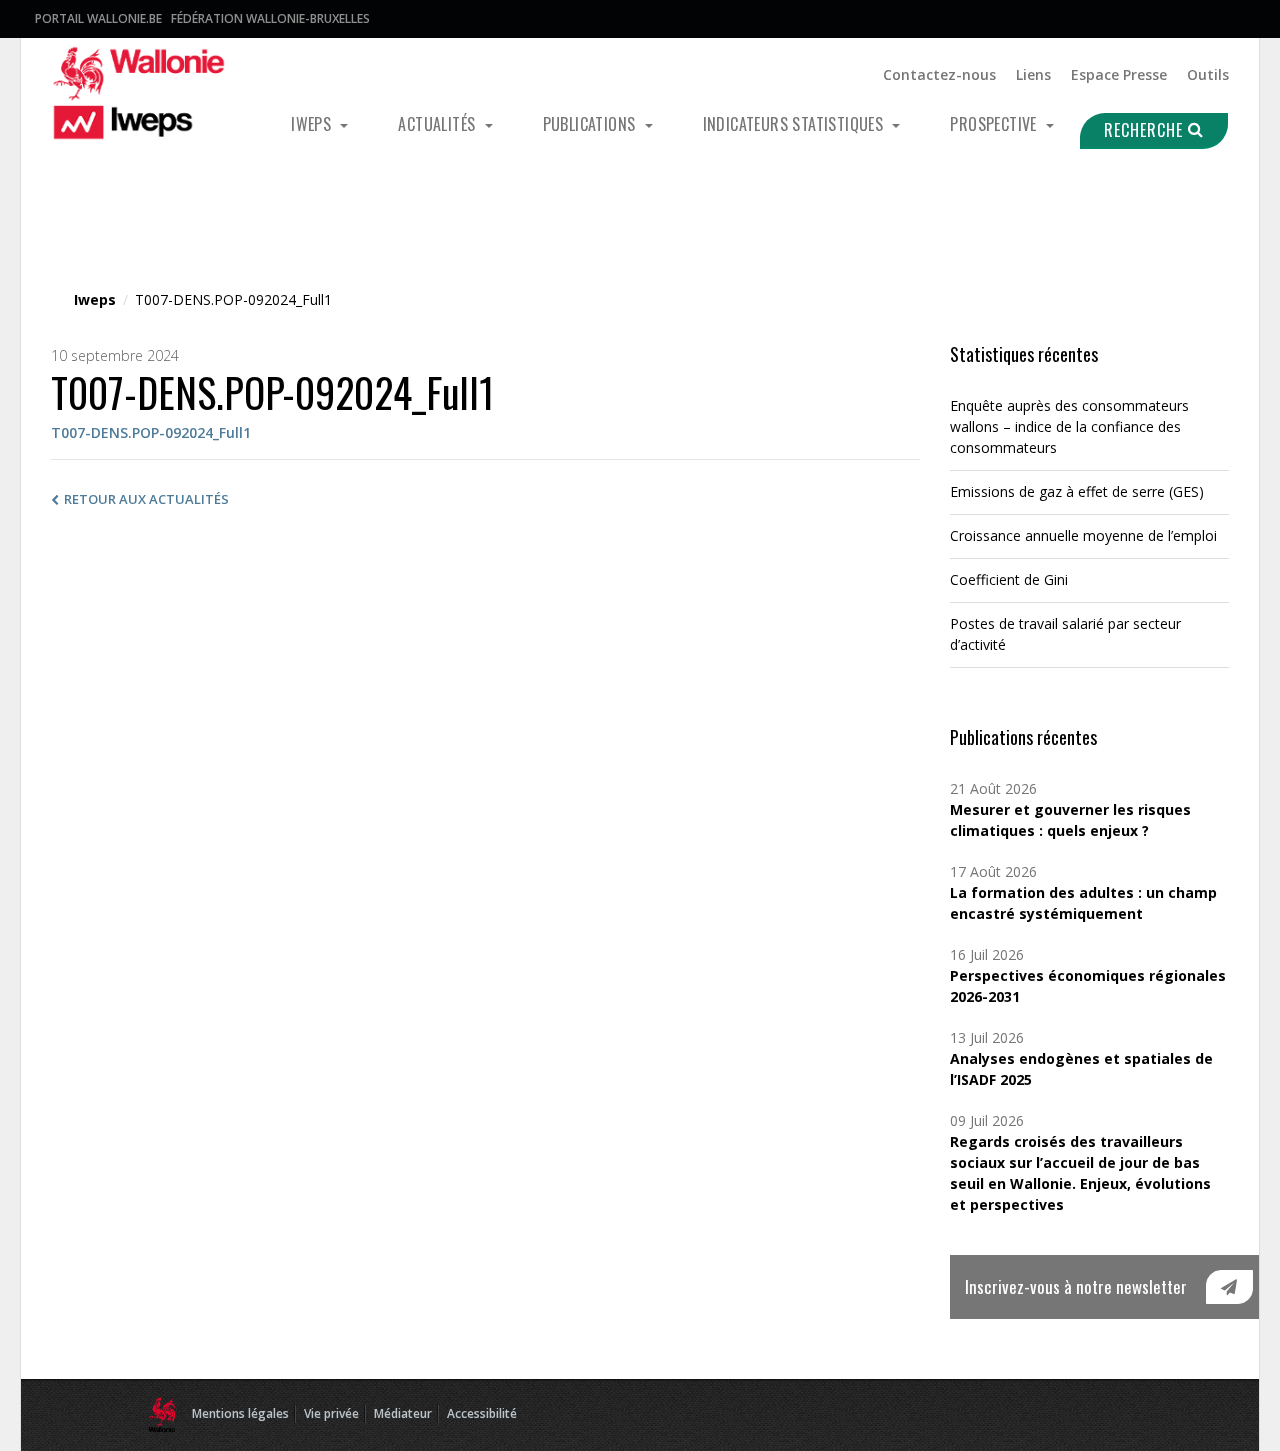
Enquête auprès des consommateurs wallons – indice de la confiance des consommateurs (1069, 426)
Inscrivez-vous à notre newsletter (1076, 1286)
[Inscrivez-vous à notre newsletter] (1229, 1287)
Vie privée (331, 1413)
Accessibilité (482, 1413)
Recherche (1146, 130)
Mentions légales (240, 1413)
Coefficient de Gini (1009, 579)
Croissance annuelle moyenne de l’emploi (1083, 535)
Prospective (995, 124)
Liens (1033, 74)
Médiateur (403, 1413)
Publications (591, 124)
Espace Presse (1119, 74)
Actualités (438, 124)
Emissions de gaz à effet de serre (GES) (1077, 491)
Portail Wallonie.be (98, 18)
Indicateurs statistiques (795, 124)
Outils (1208, 74)
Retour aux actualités (146, 499)
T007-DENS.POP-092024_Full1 (151, 432)
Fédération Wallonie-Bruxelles (270, 18)
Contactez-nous (939, 74)
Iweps (313, 124)
